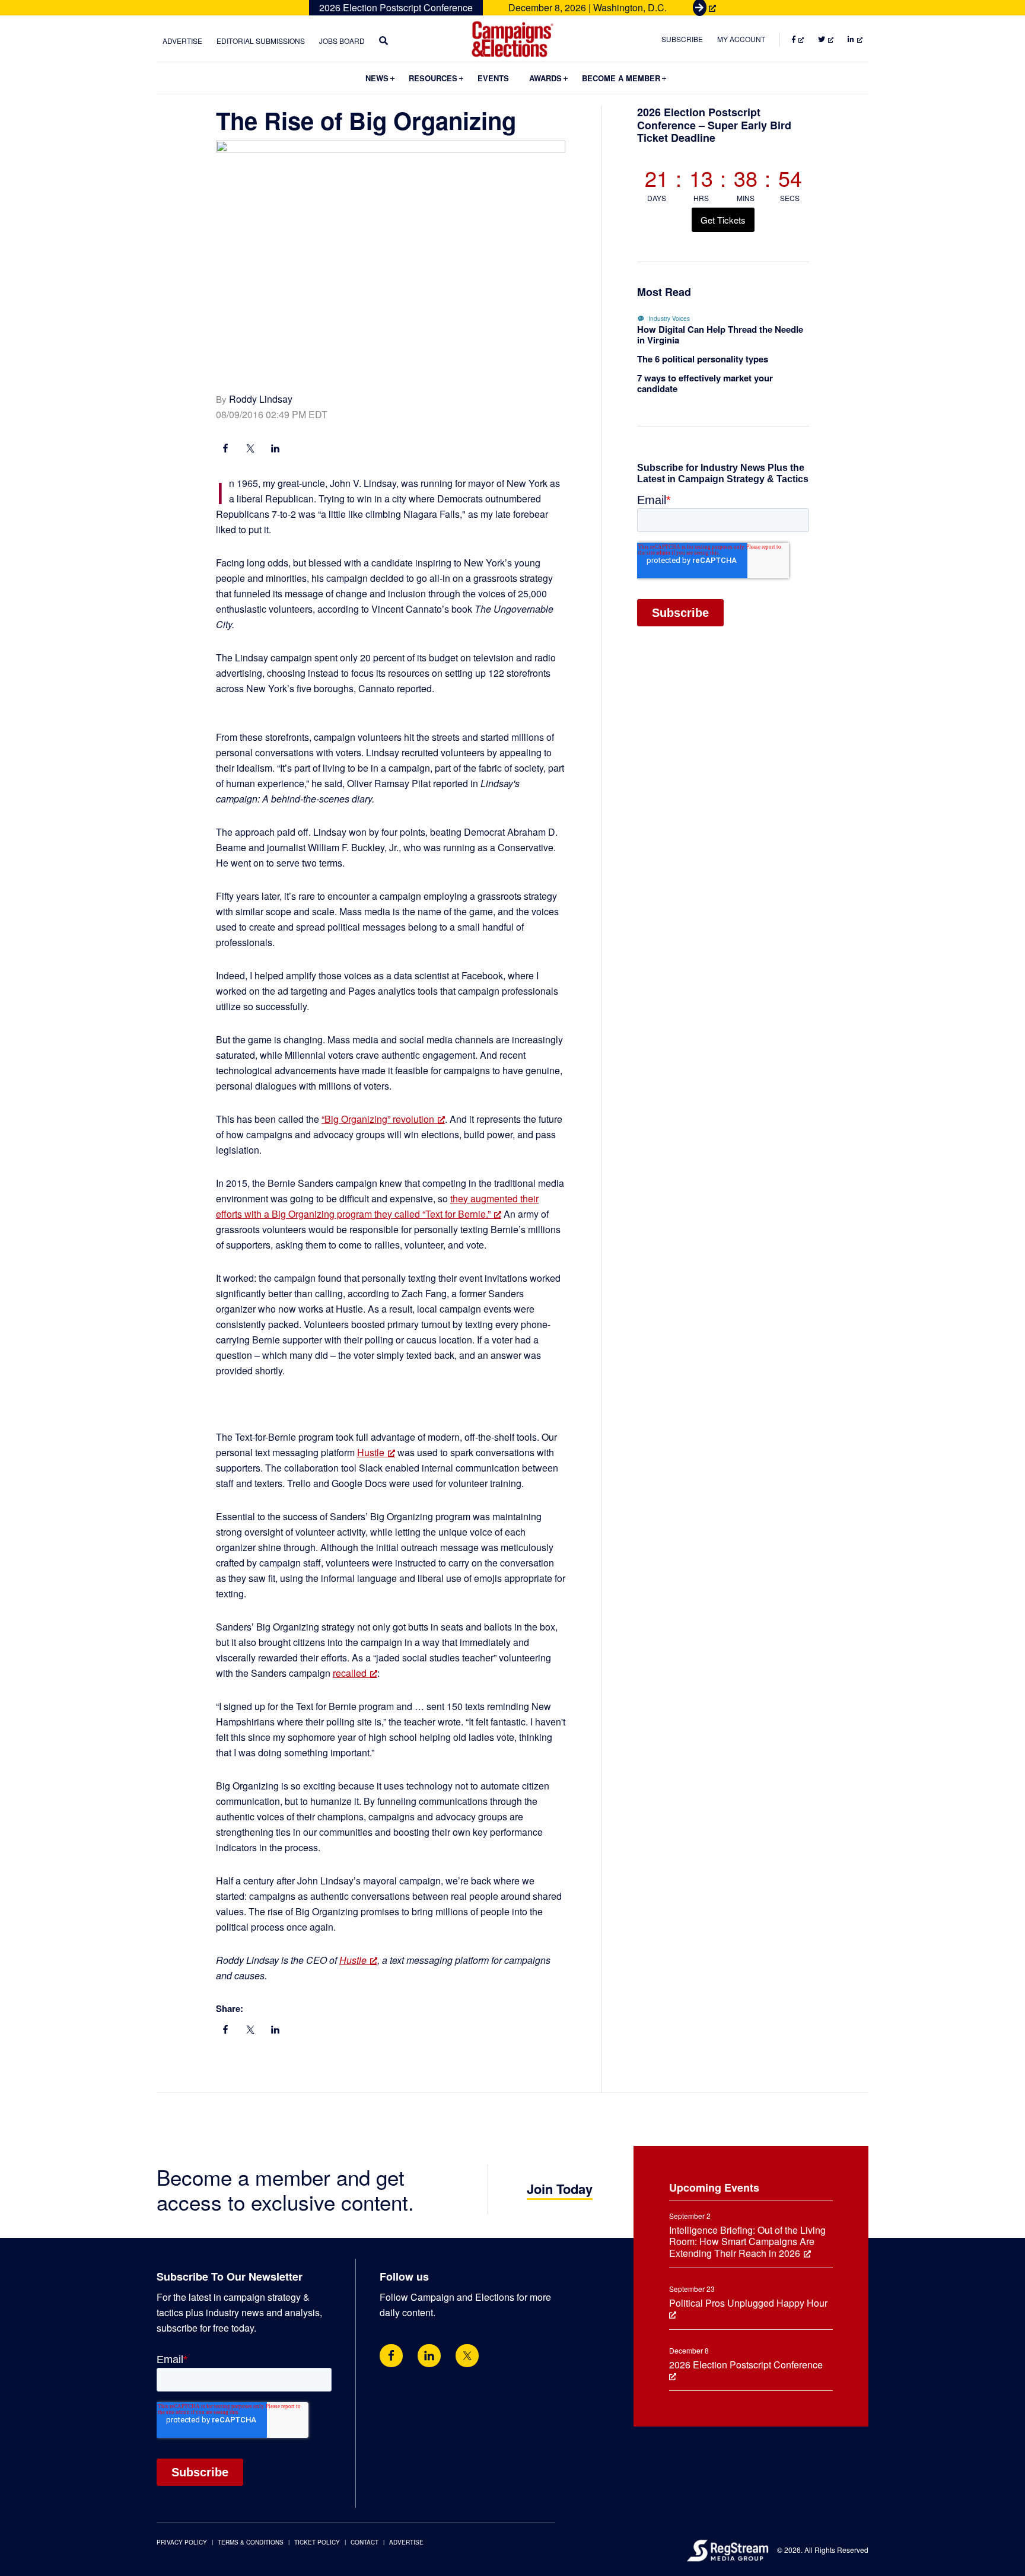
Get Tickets (723, 220)
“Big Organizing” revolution (378, 1119)
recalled (350, 1673)
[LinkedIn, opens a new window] (275, 450)
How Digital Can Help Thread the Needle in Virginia (720, 335)
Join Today (560, 2189)
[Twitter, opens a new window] (467, 2356)
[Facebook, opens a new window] (225, 450)
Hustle (371, 1452)
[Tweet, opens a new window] (250, 450)
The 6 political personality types (703, 359)
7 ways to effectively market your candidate (705, 383)
